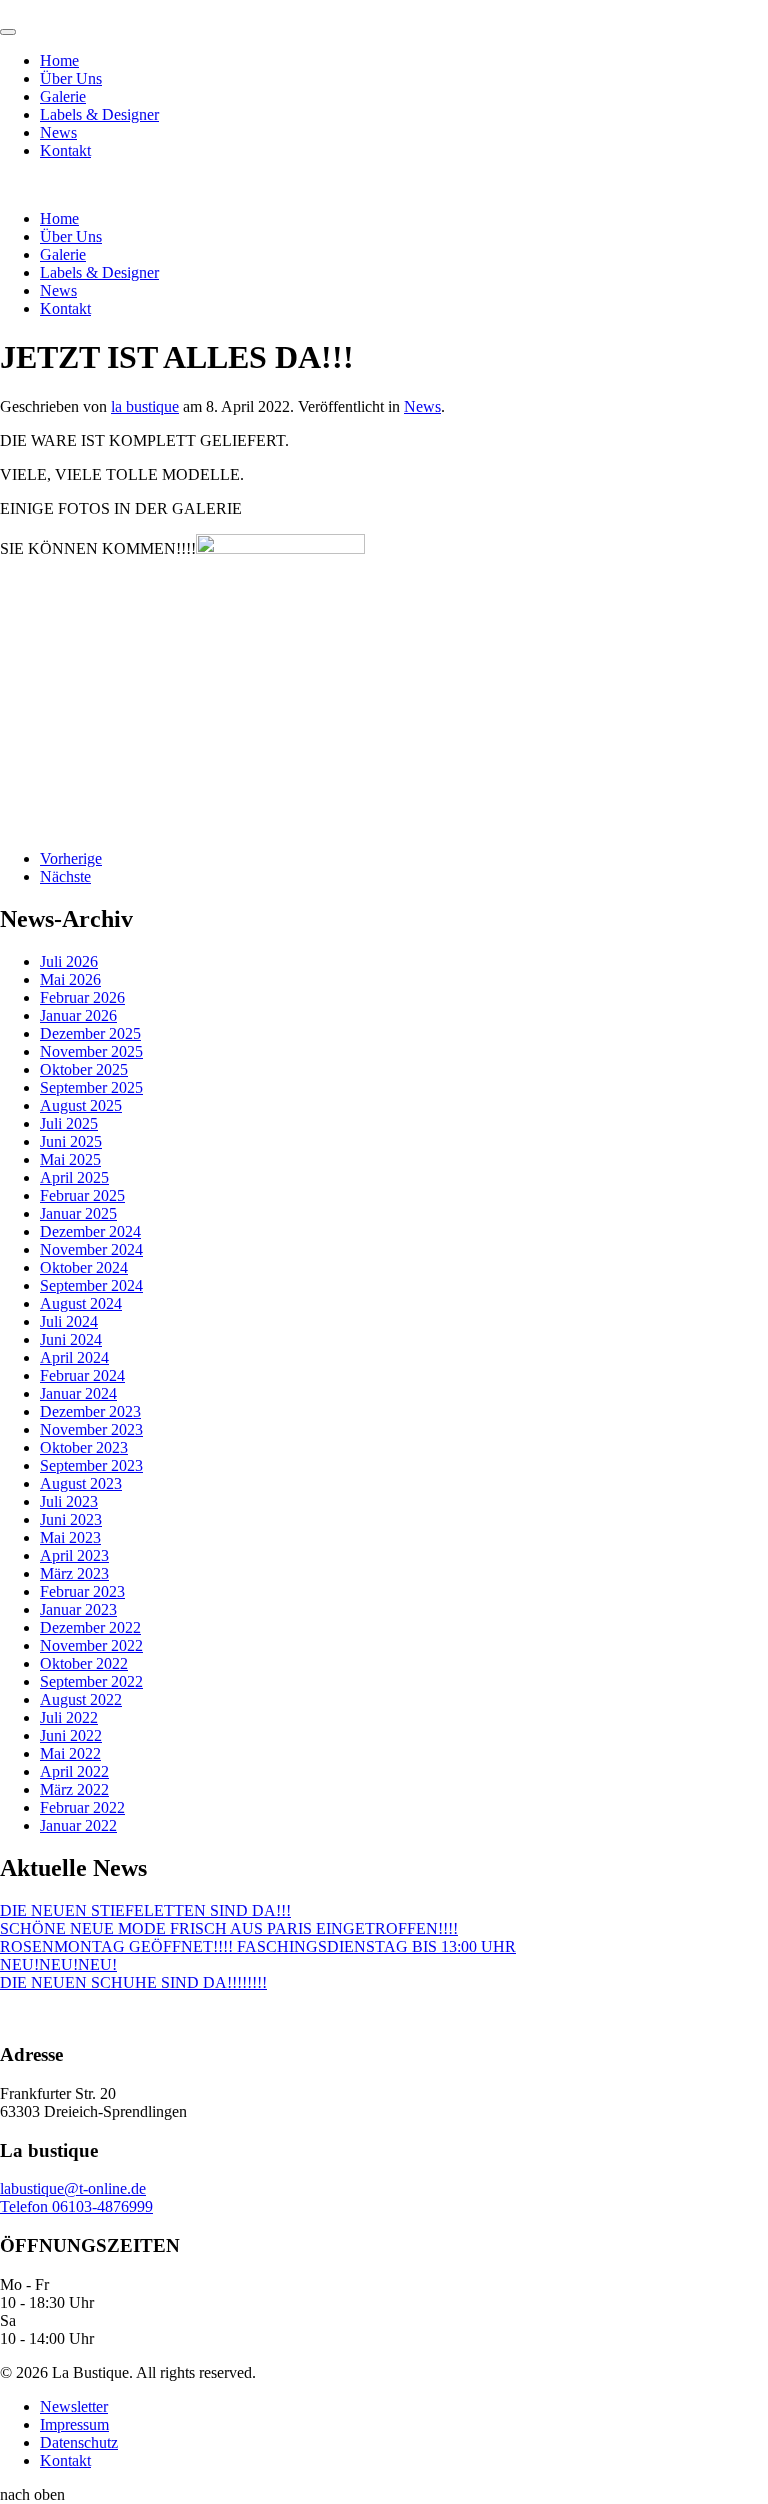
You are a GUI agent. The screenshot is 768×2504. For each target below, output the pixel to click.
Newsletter (74, 2406)
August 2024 (81, 1303)
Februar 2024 (82, 1375)
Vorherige (71, 858)
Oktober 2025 (84, 1069)
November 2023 (91, 1429)
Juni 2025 (71, 1141)
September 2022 (91, 1681)
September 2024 (91, 1285)
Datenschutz (79, 2442)
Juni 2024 (71, 1339)
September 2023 (91, 1465)
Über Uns (71, 78)
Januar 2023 (78, 1609)
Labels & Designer (99, 114)
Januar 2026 (78, 1015)
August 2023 (81, 1483)
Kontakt (65, 150)
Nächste (65, 876)
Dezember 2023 (90, 1411)
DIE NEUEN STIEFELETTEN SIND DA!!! (145, 1910)
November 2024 (91, 1249)
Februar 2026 (82, 997)
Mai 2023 (70, 1537)
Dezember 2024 (90, 1231)
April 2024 (74, 1357)
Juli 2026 (69, 961)
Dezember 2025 (90, 1033)
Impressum (74, 2424)
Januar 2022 (78, 1825)
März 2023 (74, 1573)
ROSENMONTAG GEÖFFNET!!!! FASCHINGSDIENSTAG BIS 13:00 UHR (258, 1946)
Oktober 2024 (84, 1267)
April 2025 (74, 1177)
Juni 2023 (71, 1519)
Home (59, 60)
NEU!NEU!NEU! (58, 1964)
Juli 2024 (69, 1321)
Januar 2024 (78, 1393)
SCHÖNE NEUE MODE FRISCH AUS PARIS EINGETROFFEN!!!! (229, 1928)
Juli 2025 (69, 1123)
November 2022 (91, 1645)
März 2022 (74, 1789)
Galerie (63, 96)
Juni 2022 (71, 1735)
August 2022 (81, 1699)
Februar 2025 (82, 1195)
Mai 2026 (70, 979)
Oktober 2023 (84, 1447)
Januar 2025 (78, 1213)
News (58, 132)
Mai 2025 (70, 1159)
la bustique (145, 406)
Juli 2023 (69, 1501)
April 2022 (74, 1771)
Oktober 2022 (84, 1663)
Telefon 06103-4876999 (76, 2206)
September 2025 (91, 1087)
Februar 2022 (82, 1807)
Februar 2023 (82, 1591)
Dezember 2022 (90, 1627)
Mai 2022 (70, 1753)
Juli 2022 (69, 1717)
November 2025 (91, 1051)
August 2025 (81, 1105)
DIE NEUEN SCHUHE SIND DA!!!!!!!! (133, 1982)
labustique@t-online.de (73, 2188)
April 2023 (74, 1555)
